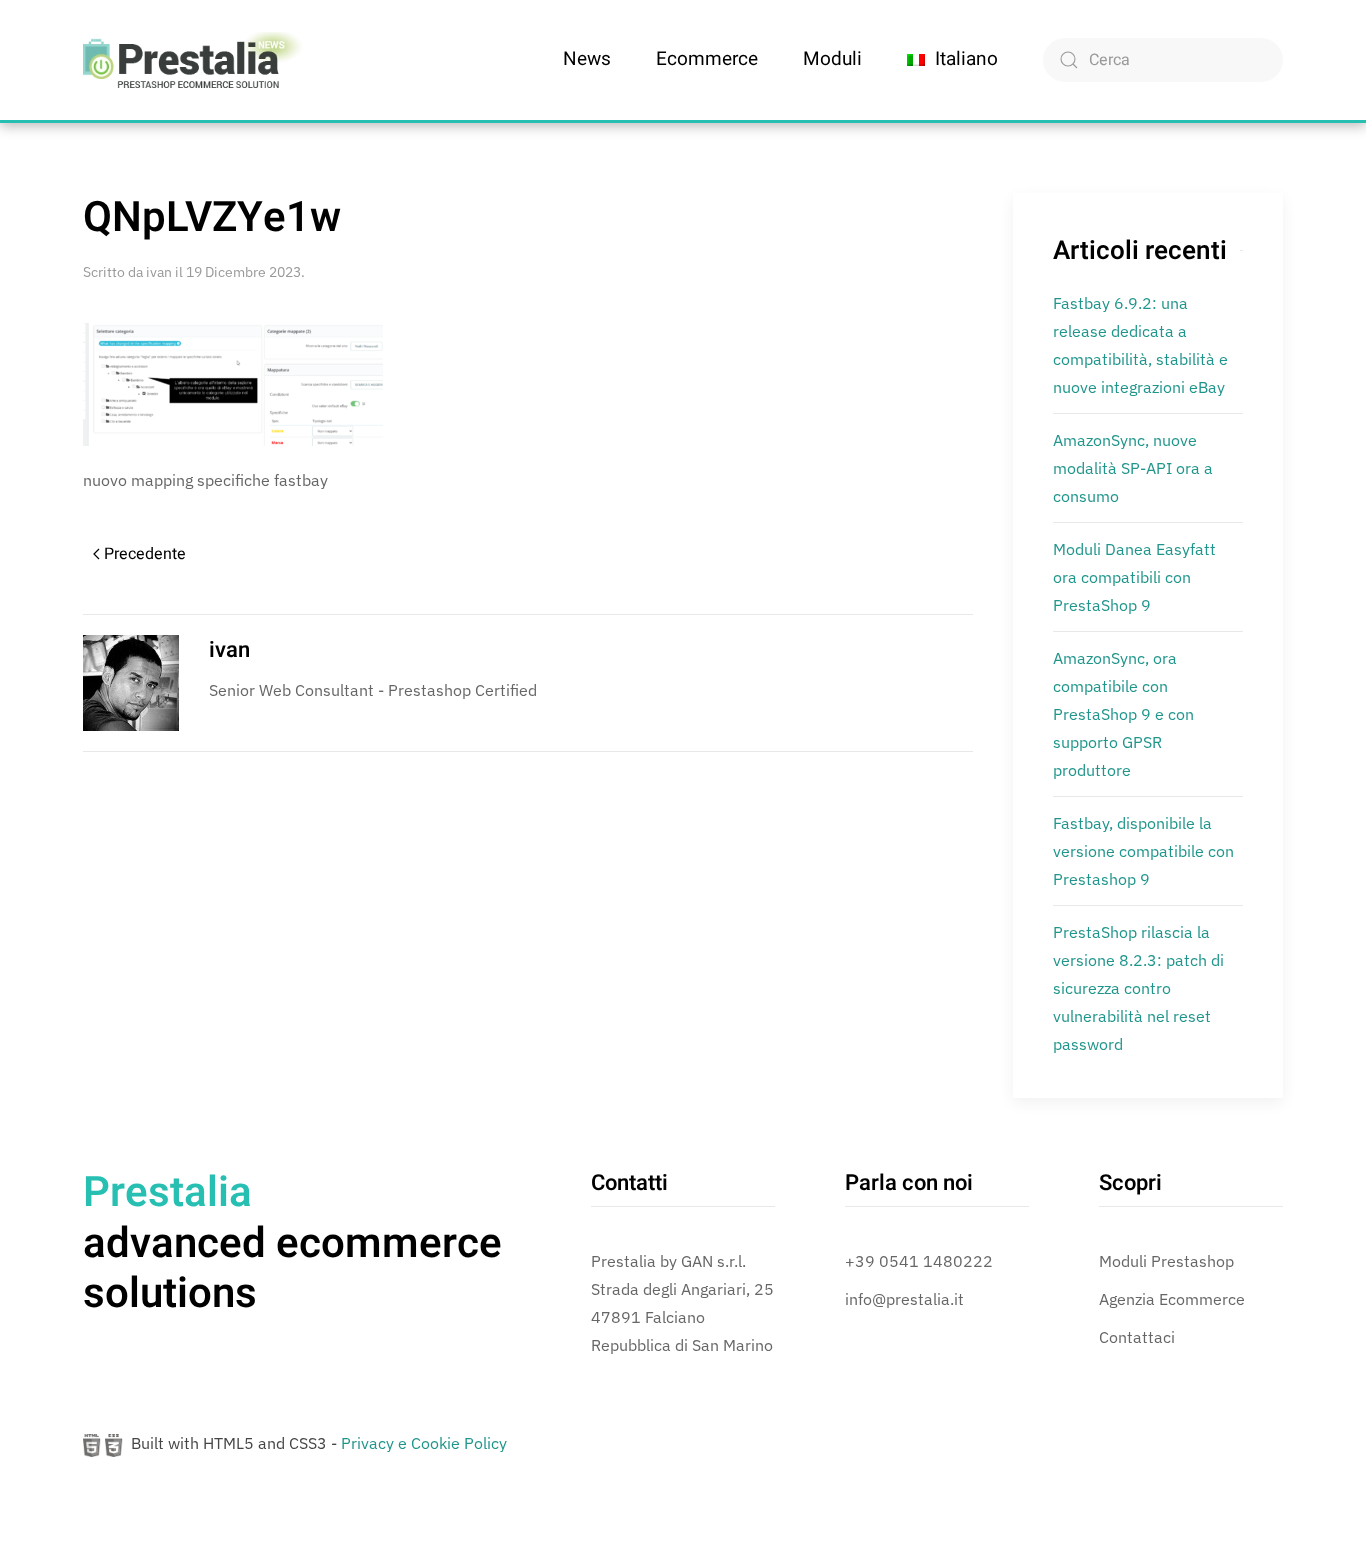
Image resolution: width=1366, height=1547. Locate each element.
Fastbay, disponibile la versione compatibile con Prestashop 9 (1143, 851)
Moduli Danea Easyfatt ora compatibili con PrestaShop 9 (1134, 577)
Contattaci (1137, 1337)
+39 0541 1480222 (919, 1261)
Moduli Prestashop (1166, 1261)
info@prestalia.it (904, 1299)
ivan (159, 272)
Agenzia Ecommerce (1172, 1299)
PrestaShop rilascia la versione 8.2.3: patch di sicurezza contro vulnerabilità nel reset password (1138, 988)
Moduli (832, 59)
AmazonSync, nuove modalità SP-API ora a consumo (1133, 468)
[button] (952, 60)
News (587, 59)
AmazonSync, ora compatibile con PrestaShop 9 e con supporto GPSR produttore (1123, 714)
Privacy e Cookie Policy (424, 1443)
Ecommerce (707, 59)
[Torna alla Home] (193, 60)
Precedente (145, 554)
